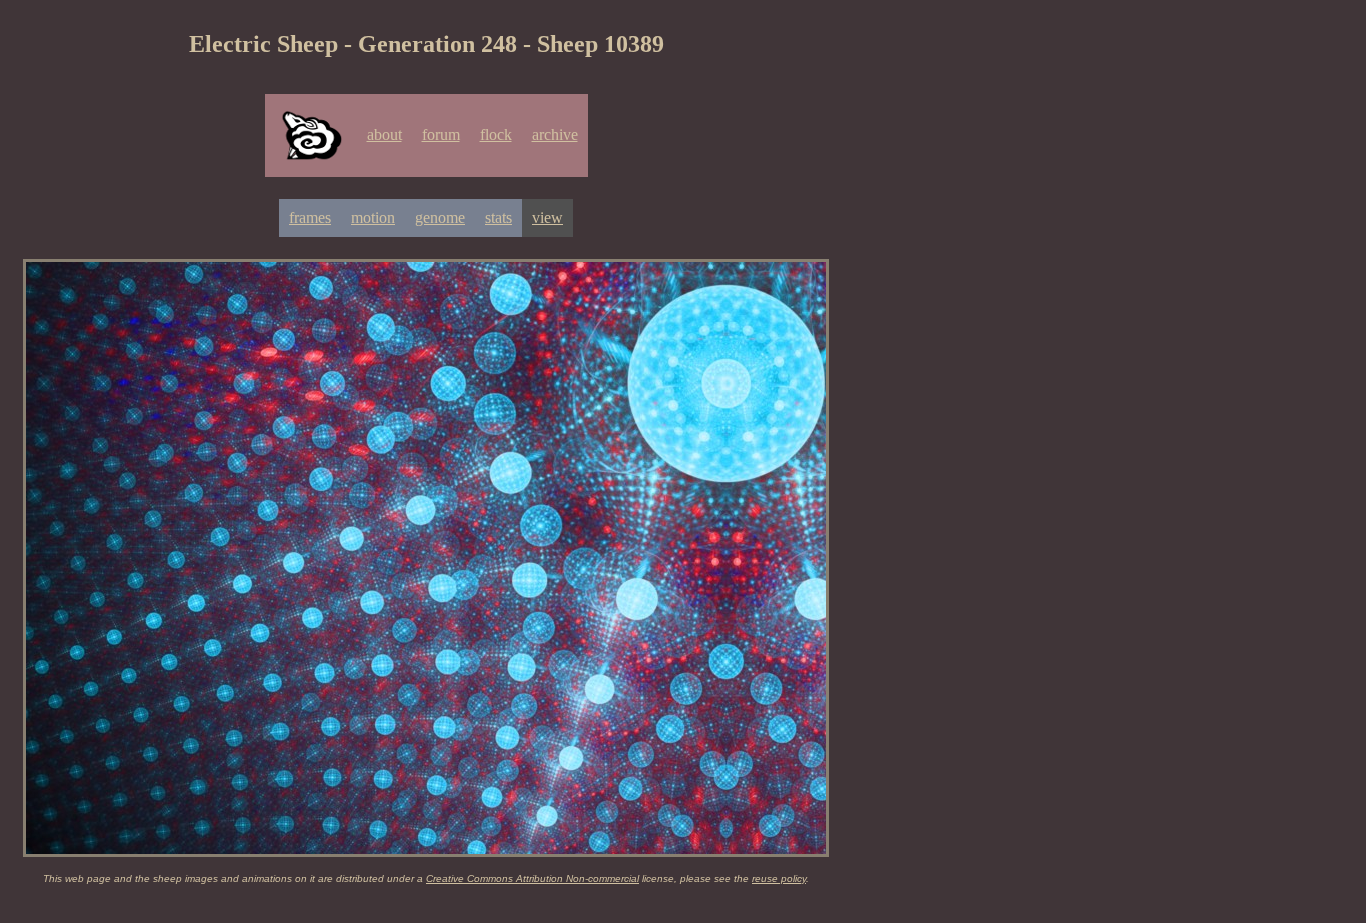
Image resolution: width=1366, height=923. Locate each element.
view (547, 217)
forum (441, 134)
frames (310, 217)
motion (373, 217)
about (384, 134)
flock (496, 134)
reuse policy (779, 878)
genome (440, 217)
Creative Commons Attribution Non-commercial (532, 878)
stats (498, 217)
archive (555, 134)
